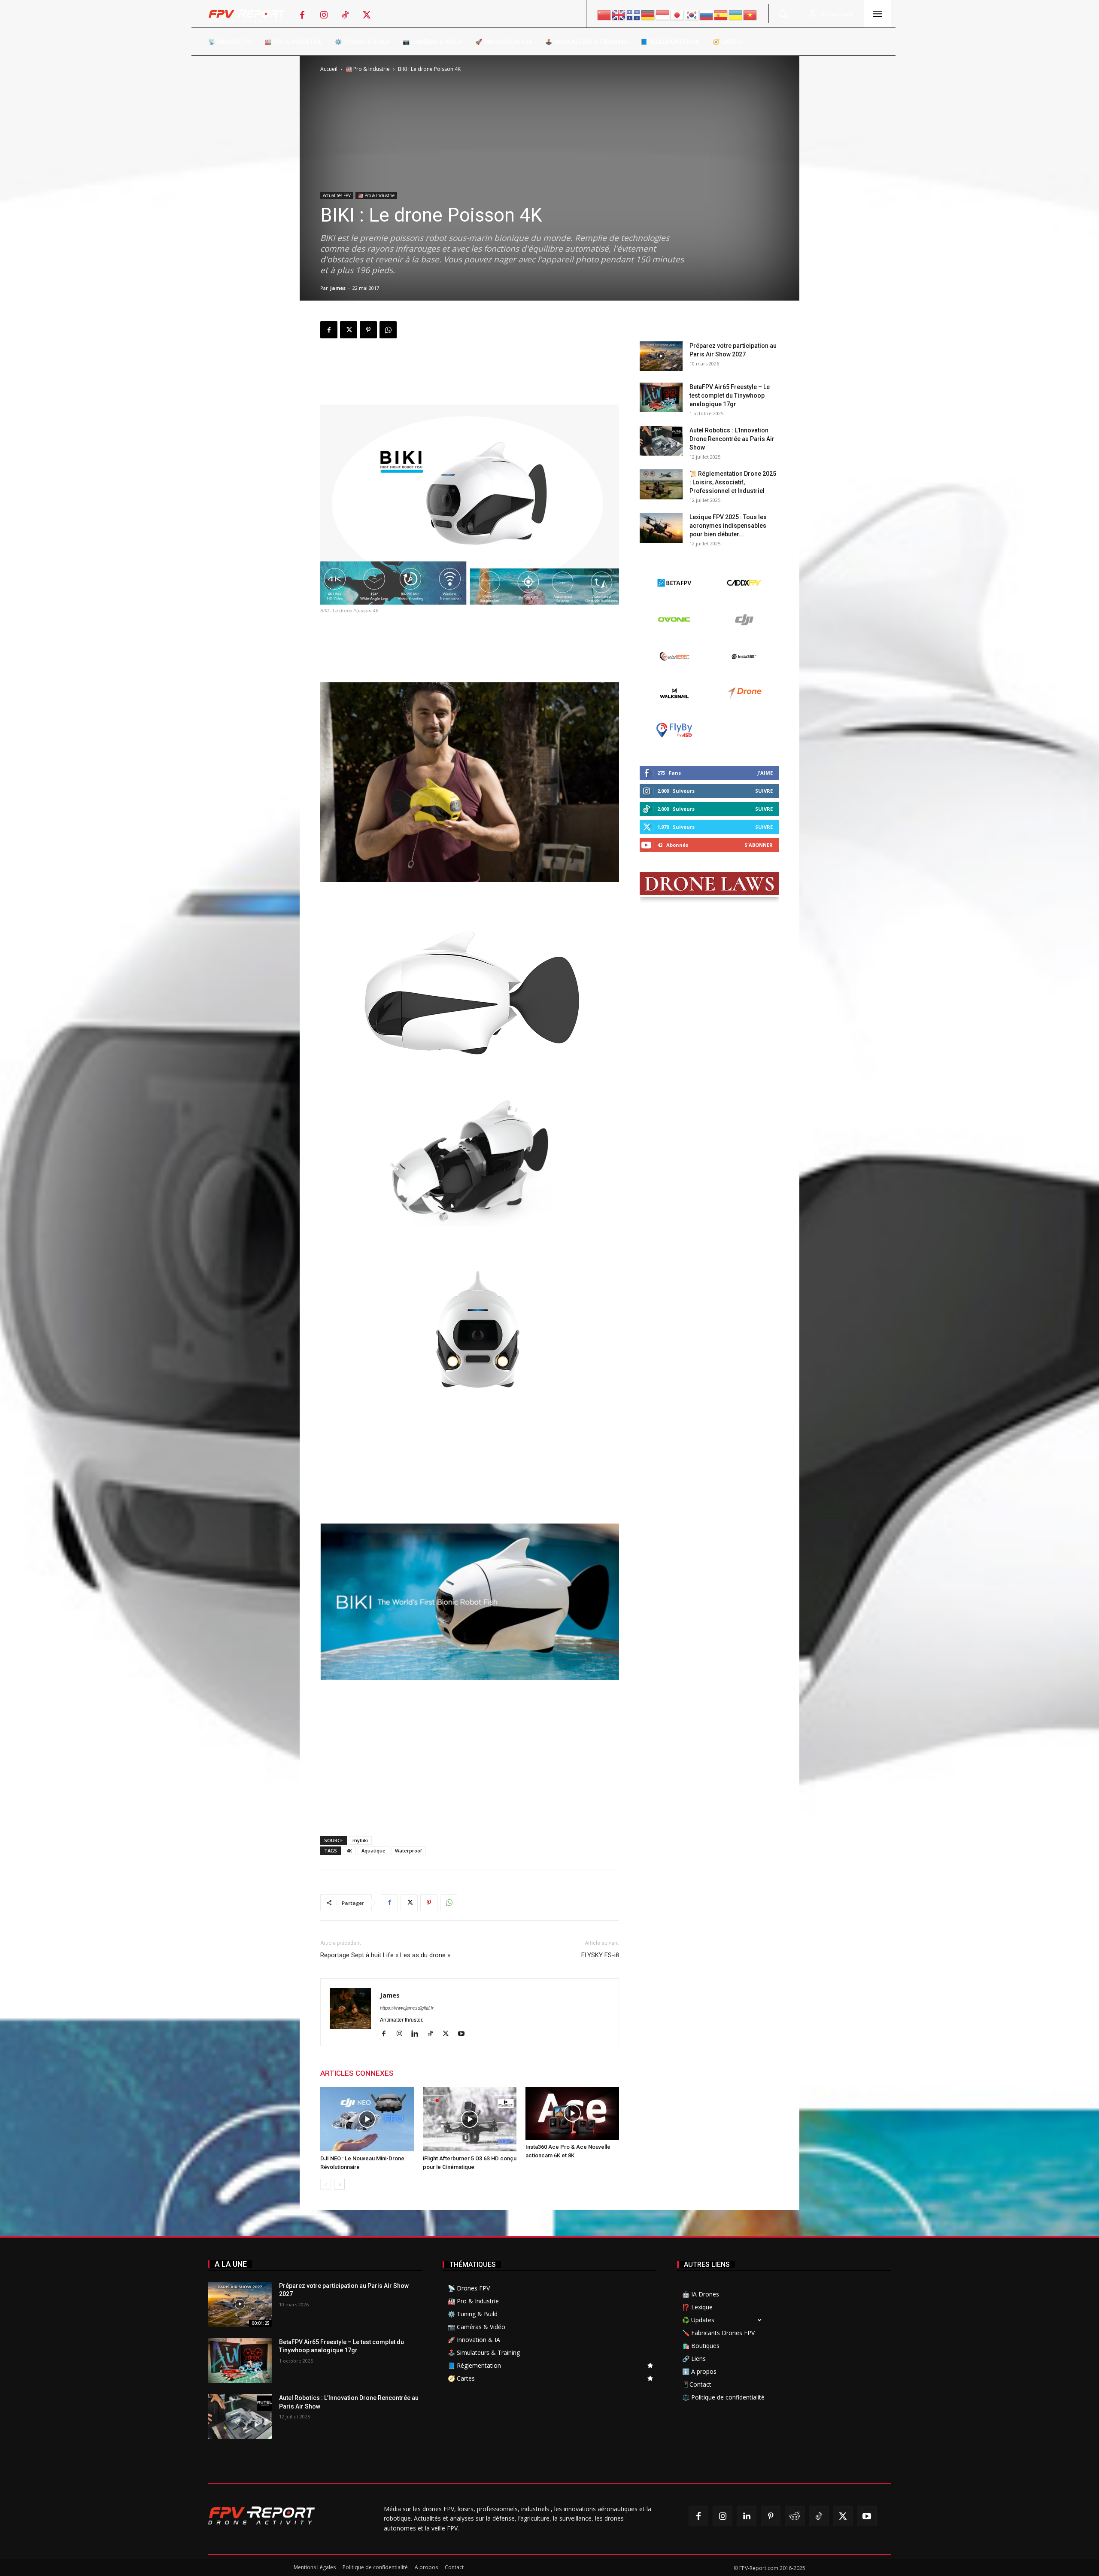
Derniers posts (664, 328)
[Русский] (707, 14)
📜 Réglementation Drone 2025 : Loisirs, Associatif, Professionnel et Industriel (733, 482)
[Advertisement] (470, 374)
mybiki (360, 1840)
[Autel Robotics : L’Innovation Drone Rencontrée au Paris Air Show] (661, 441)
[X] (367, 15)
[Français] (634, 14)
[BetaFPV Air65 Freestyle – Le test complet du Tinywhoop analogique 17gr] (661, 397)
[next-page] (339, 2184)
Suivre (764, 791)
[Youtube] (464, 2034)
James (338, 288)
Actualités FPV (337, 195)
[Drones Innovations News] (251, 16)
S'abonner (759, 845)
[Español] (721, 14)
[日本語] (677, 14)
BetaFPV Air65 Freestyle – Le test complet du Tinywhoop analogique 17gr (730, 395)
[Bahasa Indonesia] (663, 14)
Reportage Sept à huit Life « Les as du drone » (385, 1955)
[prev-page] (326, 2184)
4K (349, 1851)
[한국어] (692, 14)
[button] (783, 14)
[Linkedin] (418, 2034)
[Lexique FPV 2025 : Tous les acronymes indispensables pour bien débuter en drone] (661, 528)
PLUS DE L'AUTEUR (434, 2073)
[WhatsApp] (388, 330)
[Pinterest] (368, 330)
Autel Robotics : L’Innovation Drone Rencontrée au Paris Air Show (732, 439)
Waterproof (408, 1851)
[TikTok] (345, 15)
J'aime (765, 773)
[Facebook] (302, 15)
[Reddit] (795, 2516)
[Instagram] (324, 15)
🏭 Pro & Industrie (368, 69)
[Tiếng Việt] (750, 14)
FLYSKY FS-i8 (600, 1955)
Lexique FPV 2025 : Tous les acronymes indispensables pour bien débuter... (728, 526)
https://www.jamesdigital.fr (407, 2008)
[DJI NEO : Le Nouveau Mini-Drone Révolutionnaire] (367, 2119)
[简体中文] (604, 14)
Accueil (329, 69)
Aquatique (373, 1851)
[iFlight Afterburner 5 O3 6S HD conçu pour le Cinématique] (470, 2119)
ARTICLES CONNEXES (357, 2073)
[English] (619, 14)
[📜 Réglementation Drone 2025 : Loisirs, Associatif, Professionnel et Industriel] (661, 484)
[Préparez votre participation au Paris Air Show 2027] (661, 356)
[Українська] (736, 14)
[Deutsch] (648, 14)
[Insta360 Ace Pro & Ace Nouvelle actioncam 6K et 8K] (572, 2113)
